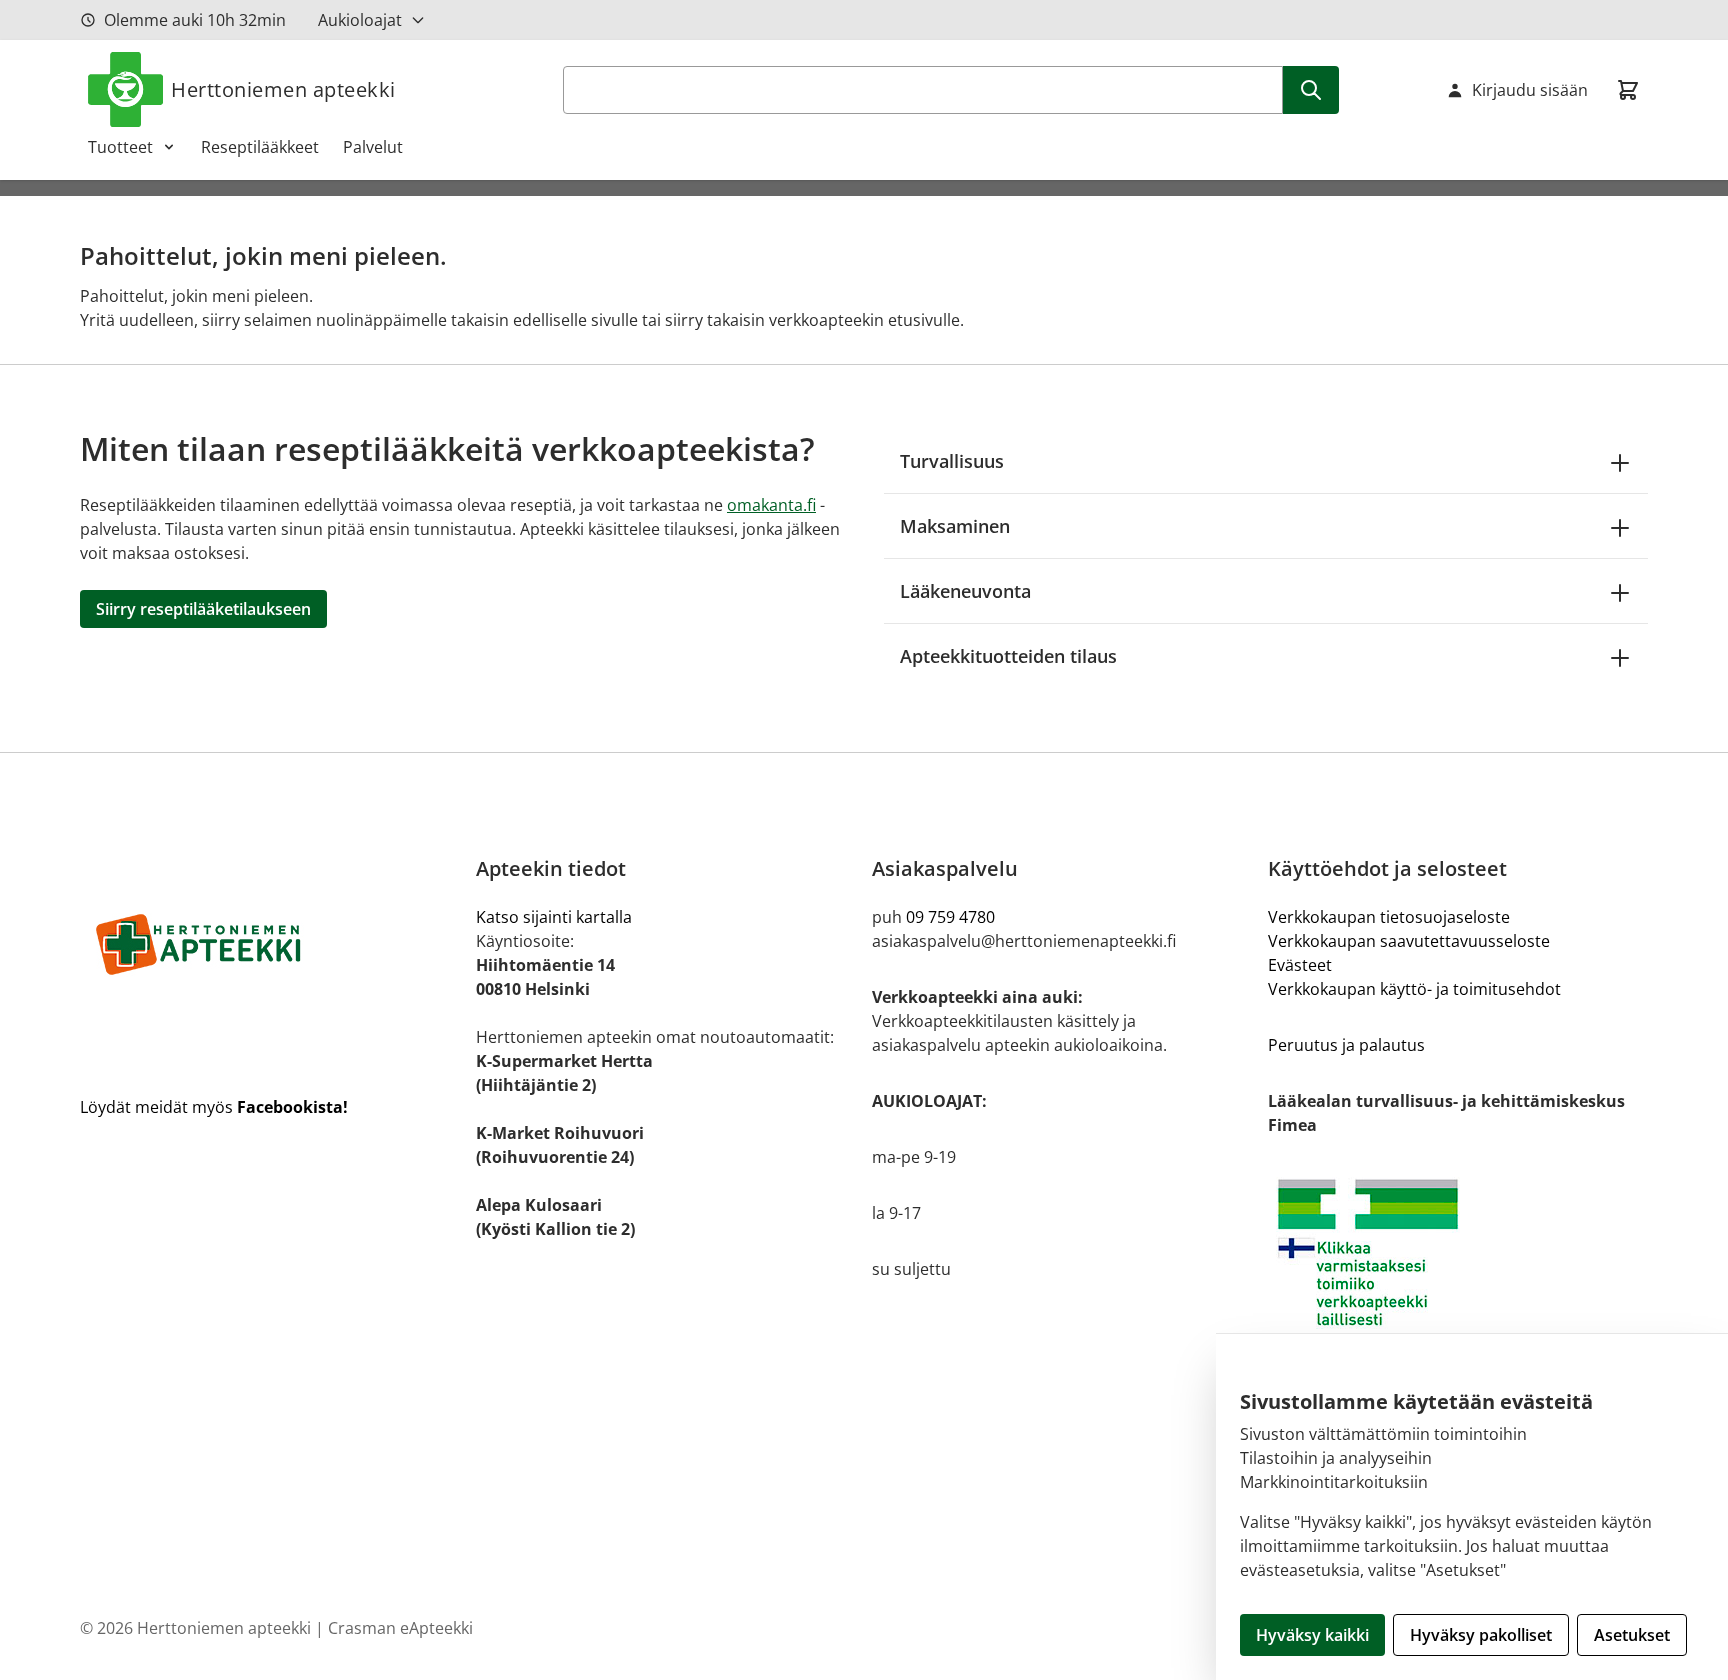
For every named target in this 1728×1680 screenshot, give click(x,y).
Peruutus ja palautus (1346, 1045)
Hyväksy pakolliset (1481, 1635)
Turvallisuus (952, 461)
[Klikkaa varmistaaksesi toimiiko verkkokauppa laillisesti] (1458, 1252)
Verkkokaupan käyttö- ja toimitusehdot (1414, 989)
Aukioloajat (360, 20)
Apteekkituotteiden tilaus (1008, 656)
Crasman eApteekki (400, 1628)
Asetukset (1632, 1635)
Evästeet (1300, 965)
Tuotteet (120, 147)
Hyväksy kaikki (1312, 1635)
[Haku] (1311, 90)
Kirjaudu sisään (1530, 90)
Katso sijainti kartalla (554, 917)
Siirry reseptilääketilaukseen (203, 609)
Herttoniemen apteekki (283, 89)
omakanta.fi (771, 505)
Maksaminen (955, 526)
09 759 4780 (950, 917)
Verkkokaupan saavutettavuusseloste (1409, 941)
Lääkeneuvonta (965, 591)
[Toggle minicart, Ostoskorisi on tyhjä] (1628, 90)
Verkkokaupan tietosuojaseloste (1389, 917)
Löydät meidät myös (214, 1107)
